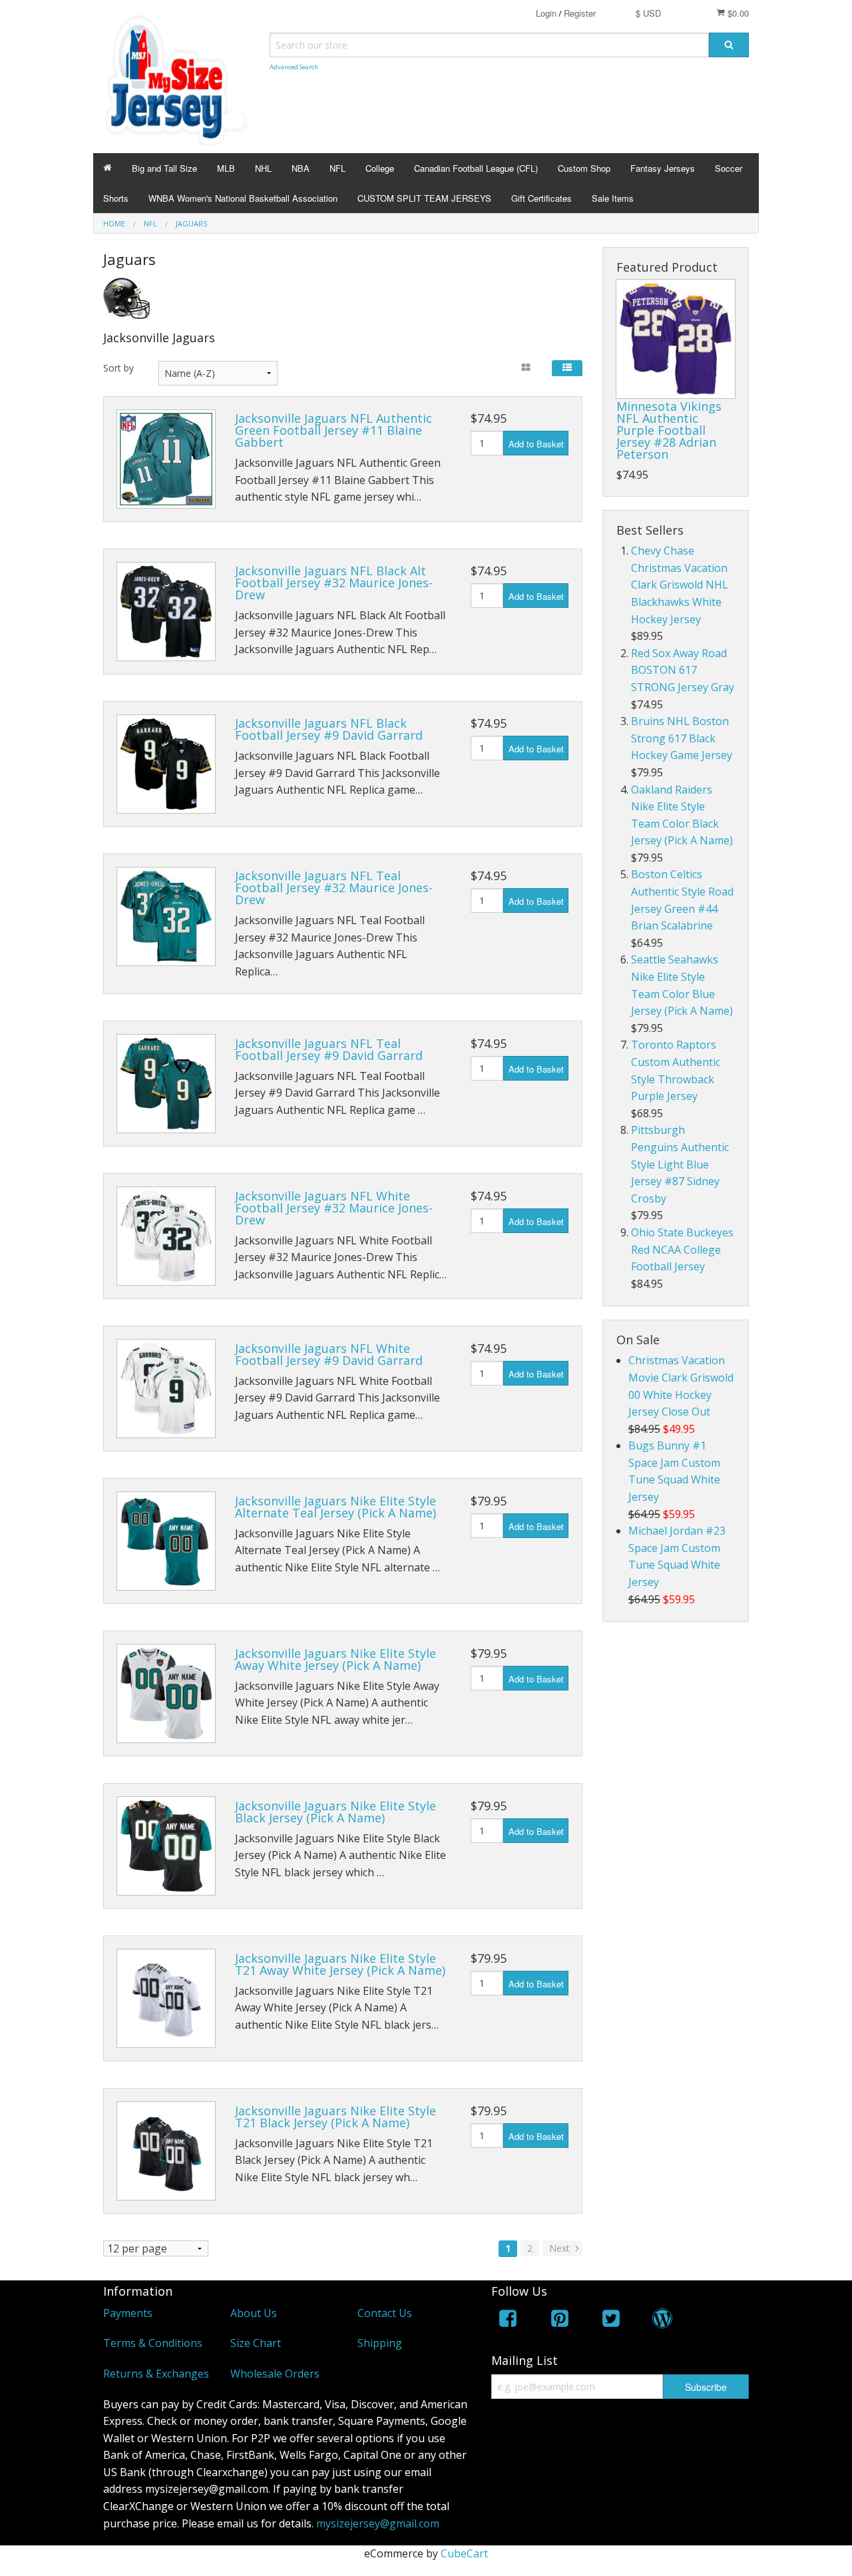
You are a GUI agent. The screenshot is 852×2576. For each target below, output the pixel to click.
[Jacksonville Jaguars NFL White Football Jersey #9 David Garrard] (166, 1389)
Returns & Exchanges (156, 2374)
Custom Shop (584, 168)
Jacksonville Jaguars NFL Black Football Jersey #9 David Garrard (329, 729)
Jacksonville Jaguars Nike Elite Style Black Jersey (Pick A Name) (335, 1812)
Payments (128, 2313)
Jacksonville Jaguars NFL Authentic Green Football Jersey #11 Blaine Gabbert (333, 430)
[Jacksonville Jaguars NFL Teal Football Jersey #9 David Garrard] (166, 1084)
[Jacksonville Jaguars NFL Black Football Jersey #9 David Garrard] (166, 764)
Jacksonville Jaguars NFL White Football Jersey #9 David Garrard (329, 1354)
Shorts (116, 198)
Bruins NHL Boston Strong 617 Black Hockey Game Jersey (682, 738)
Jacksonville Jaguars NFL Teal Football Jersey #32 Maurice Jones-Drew (334, 888)
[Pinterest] (560, 2321)
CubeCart (464, 2553)
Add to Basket (536, 444)
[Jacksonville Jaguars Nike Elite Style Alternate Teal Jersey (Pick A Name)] (166, 1541)
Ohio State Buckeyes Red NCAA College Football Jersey (682, 1249)
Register (580, 13)
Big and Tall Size (164, 168)
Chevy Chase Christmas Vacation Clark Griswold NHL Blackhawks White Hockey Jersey (680, 585)
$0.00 (737, 13)
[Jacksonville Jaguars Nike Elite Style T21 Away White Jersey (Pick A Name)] (166, 1998)
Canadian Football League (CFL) (476, 168)
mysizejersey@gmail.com (378, 2523)
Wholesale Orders (275, 2374)
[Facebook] (508, 2321)
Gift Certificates (541, 198)
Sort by (118, 368)
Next (561, 2248)
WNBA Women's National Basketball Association (243, 198)
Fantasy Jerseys (663, 168)
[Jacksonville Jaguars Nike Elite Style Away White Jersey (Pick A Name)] (166, 1693)
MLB (226, 168)
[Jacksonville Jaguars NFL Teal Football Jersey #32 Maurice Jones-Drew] (166, 916)
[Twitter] (611, 2321)
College (380, 168)
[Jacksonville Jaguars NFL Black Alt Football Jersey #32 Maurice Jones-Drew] (166, 612)
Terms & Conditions (153, 2343)
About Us (254, 2313)
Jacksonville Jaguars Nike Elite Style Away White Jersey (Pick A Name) (335, 1659)
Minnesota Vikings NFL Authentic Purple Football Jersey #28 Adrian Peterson (669, 430)
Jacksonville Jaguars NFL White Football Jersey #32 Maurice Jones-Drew (334, 1208)
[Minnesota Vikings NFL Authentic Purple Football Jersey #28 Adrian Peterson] (676, 339)
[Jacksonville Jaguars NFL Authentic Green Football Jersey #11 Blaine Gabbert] (166, 459)
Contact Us (385, 2313)
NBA (301, 168)
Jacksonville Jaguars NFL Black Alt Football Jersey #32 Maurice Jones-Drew (334, 583)
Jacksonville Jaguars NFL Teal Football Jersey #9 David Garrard (329, 1049)
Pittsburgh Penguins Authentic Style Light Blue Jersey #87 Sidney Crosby (680, 1164)
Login (546, 13)
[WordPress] (662, 2321)
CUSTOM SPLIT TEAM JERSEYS (424, 198)
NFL (337, 168)
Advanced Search (294, 67)
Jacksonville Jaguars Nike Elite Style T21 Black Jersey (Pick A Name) (335, 2117)
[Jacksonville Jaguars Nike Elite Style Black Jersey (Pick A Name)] (166, 1846)
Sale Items (613, 198)
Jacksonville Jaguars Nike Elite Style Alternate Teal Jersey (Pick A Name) (335, 1507)
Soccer (729, 168)
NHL (263, 168)
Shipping (380, 2343)
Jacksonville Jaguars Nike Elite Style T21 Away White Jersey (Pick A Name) (340, 1964)
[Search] (729, 45)
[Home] (107, 168)
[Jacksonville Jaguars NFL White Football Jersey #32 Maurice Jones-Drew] (166, 1236)
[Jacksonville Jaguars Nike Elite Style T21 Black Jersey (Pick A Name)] (166, 2151)
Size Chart (256, 2343)
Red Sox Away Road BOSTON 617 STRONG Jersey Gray (683, 670)
